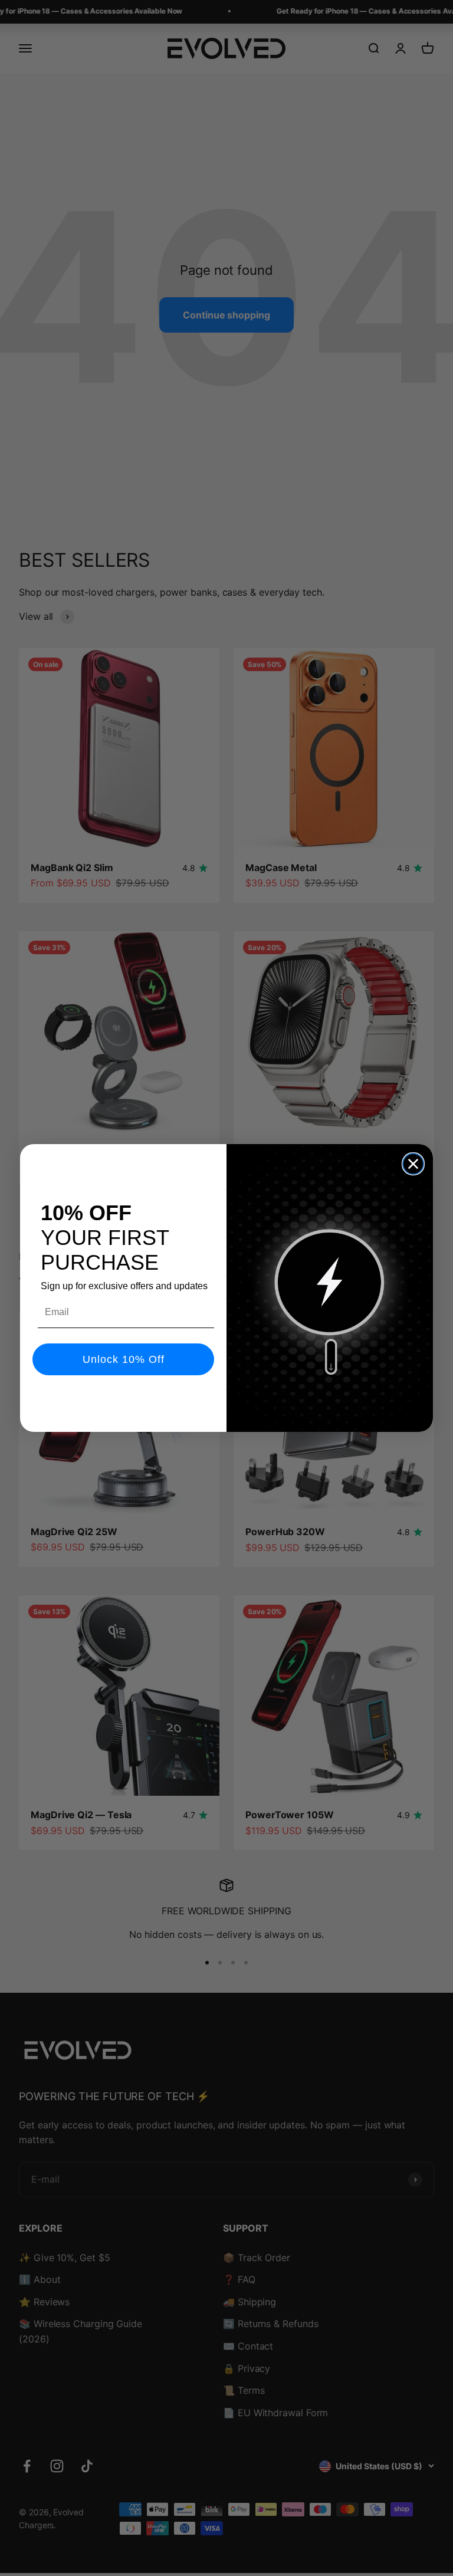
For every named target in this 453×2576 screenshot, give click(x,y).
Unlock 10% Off (124, 1359)
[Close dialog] (413, 1164)
